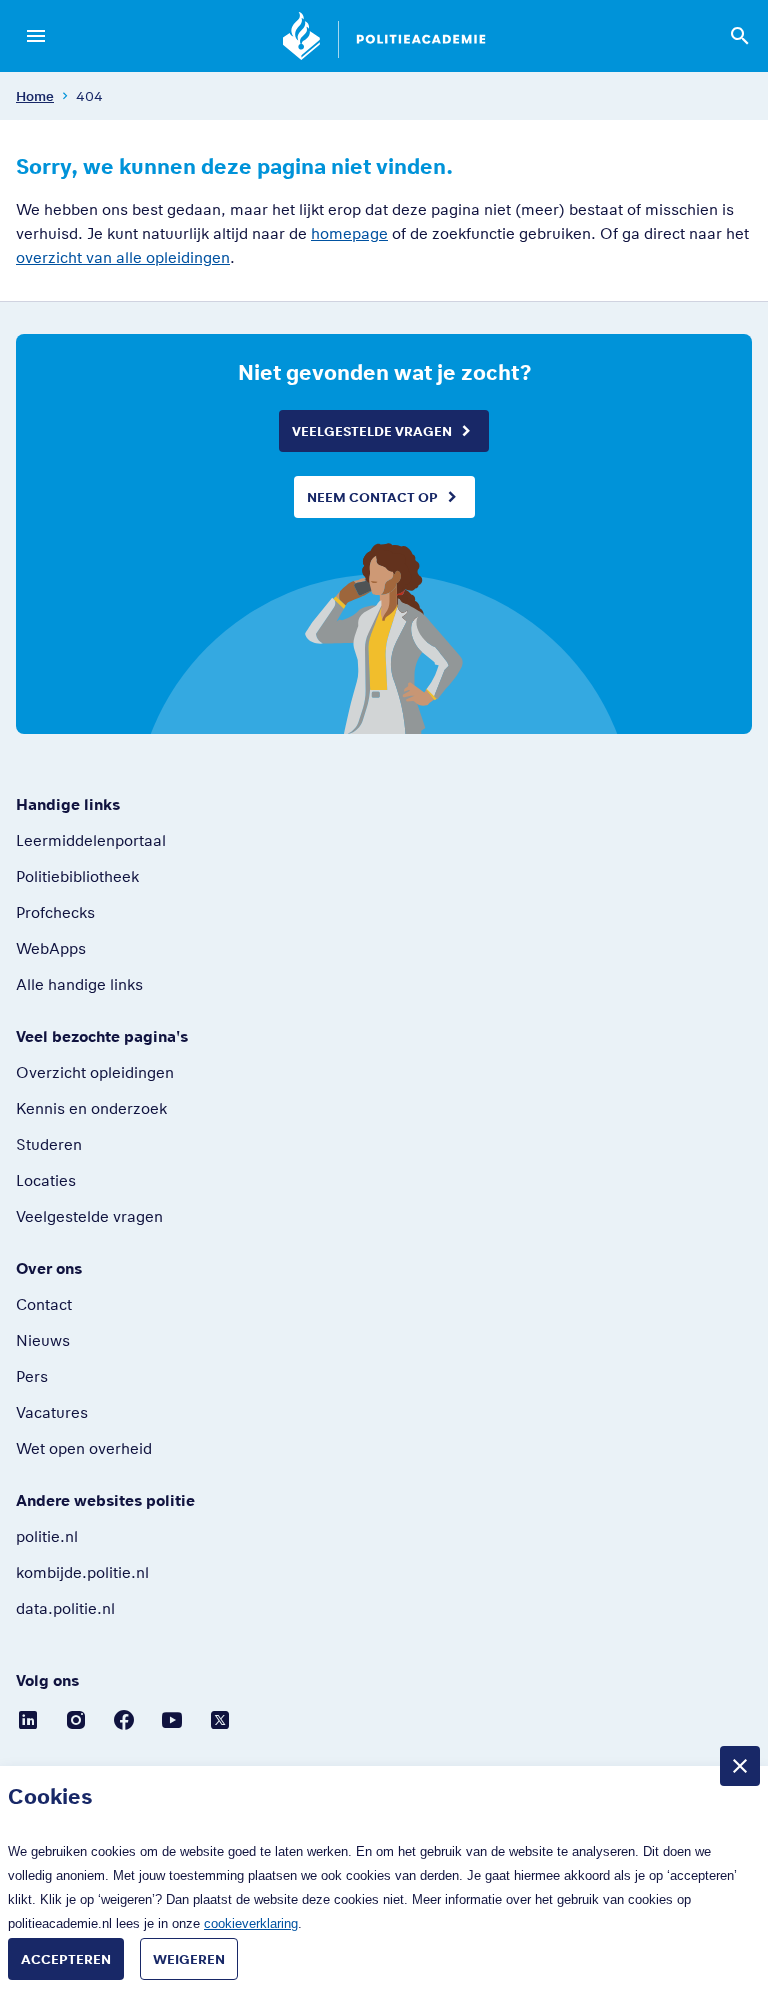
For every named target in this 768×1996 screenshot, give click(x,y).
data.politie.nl (65, 1608)
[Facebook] (124, 1719)
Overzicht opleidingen (95, 1072)
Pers (32, 1376)
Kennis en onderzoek (91, 1108)
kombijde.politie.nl (82, 1572)
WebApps (51, 948)
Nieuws (43, 1340)
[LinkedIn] (28, 1719)
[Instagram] (76, 1719)
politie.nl (47, 1536)
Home (35, 96)
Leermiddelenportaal (91, 840)
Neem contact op (372, 497)
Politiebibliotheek (77, 876)
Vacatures (52, 1412)
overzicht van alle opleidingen (123, 257)
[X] (220, 1719)
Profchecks (55, 912)
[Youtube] (172, 1719)
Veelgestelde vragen (372, 431)
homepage (349, 233)
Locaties (46, 1180)
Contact (44, 1304)
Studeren (49, 1144)
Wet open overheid (84, 1448)
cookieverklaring (251, 1923)
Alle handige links (79, 984)
